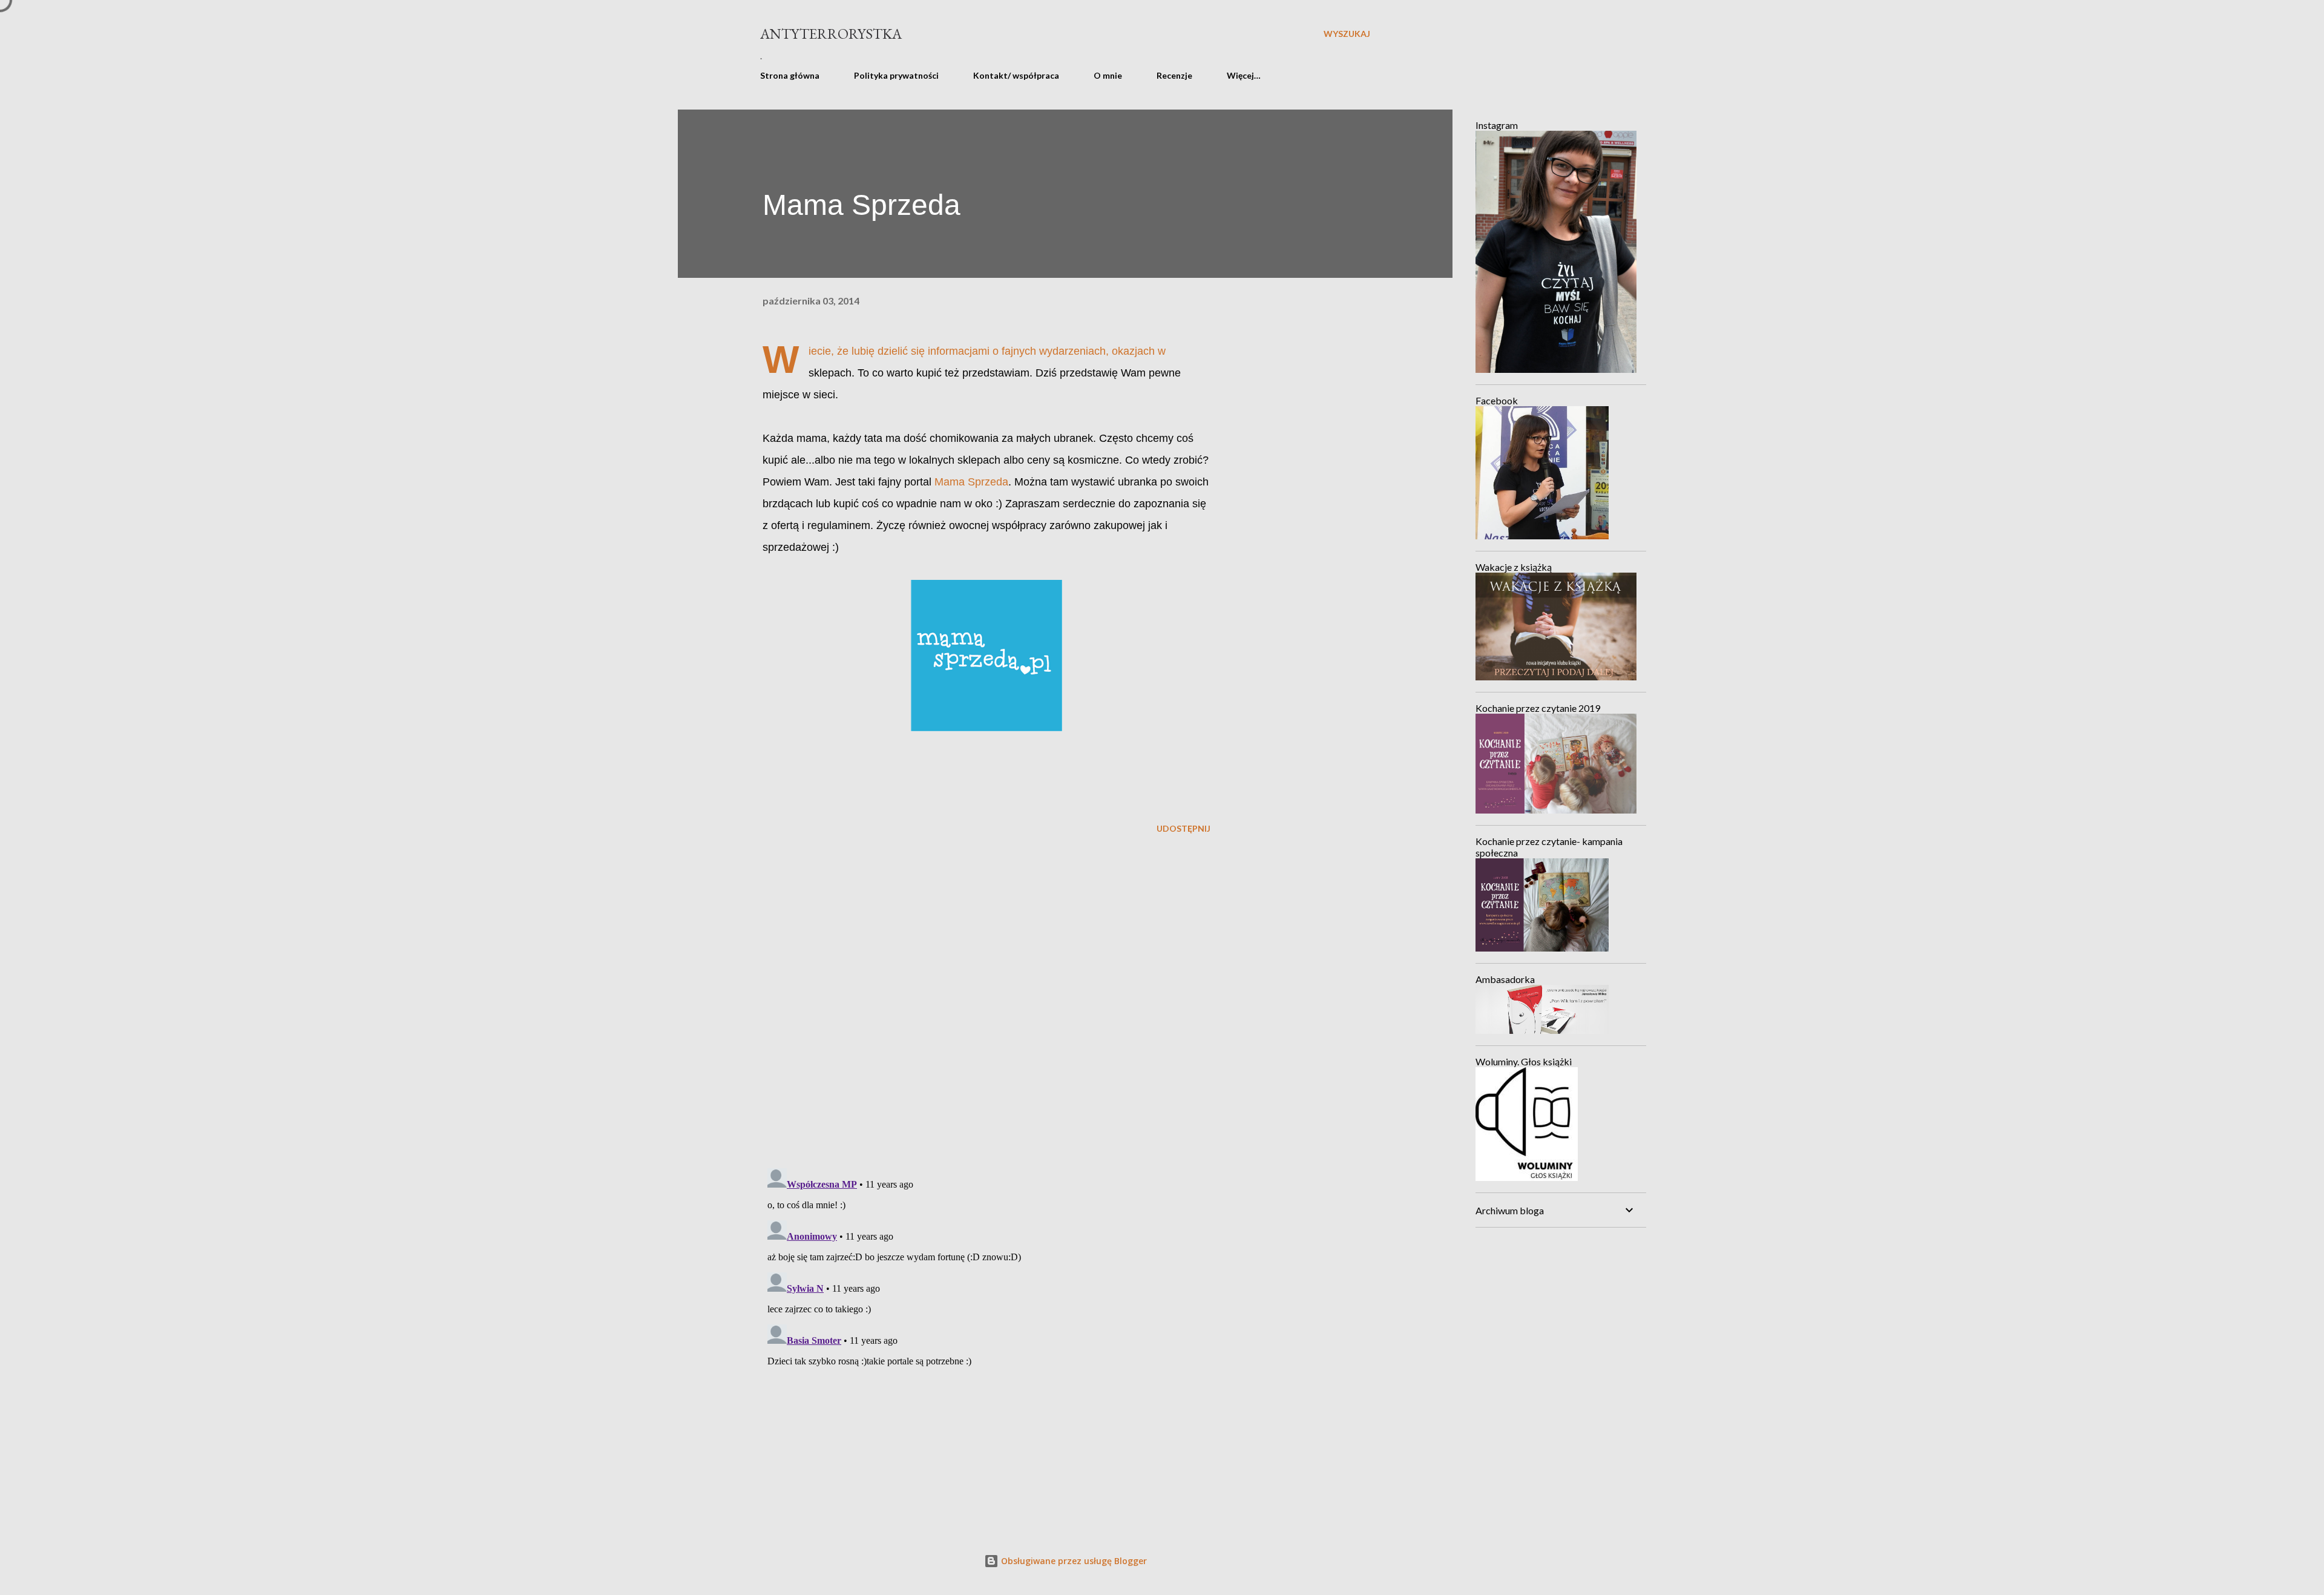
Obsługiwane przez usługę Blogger (1073, 1561)
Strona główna (790, 75)
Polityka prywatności (896, 75)
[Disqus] (986, 1002)
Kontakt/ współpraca (1016, 75)
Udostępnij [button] (1183, 828)
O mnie (1108, 75)
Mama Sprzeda (971, 482)
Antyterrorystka (831, 34)
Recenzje (1174, 75)
